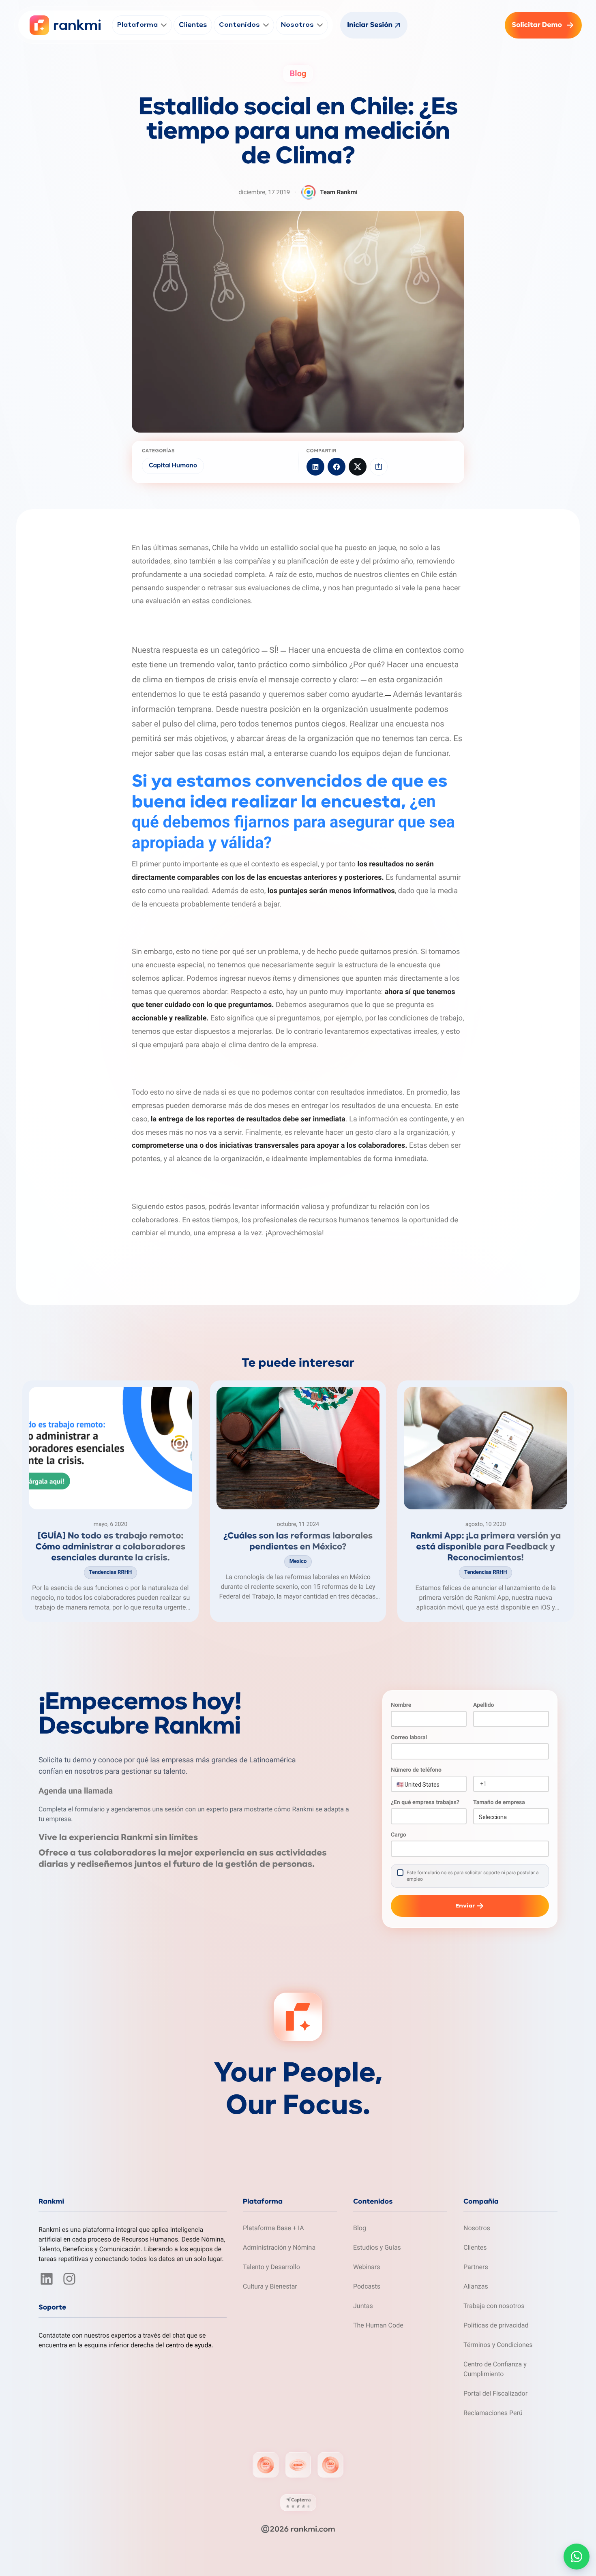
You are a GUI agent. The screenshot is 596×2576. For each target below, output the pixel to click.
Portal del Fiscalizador (495, 2393)
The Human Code (378, 2325)
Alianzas (476, 2286)
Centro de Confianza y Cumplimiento (495, 2369)
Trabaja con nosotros (494, 2306)
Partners (476, 2267)
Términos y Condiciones (498, 2345)
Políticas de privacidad (496, 2325)
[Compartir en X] (358, 467)
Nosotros (477, 2228)
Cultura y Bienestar (270, 2286)
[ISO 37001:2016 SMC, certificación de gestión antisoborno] (298, 2465)
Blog (360, 2228)
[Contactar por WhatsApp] (577, 2557)
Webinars (367, 2267)
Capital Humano (173, 466)
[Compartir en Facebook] (337, 467)
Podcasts (367, 2286)
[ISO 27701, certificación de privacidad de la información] (330, 2465)
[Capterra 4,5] (298, 2503)
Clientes (475, 2247)
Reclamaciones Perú (493, 2413)
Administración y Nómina (279, 2247)
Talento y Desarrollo (271, 2267)
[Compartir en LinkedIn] (315, 467)
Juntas (363, 2306)
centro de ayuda (189, 2345)
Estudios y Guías (377, 2247)
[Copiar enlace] (379, 467)
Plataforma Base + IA (273, 2228)
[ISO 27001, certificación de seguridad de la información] (266, 2465)
